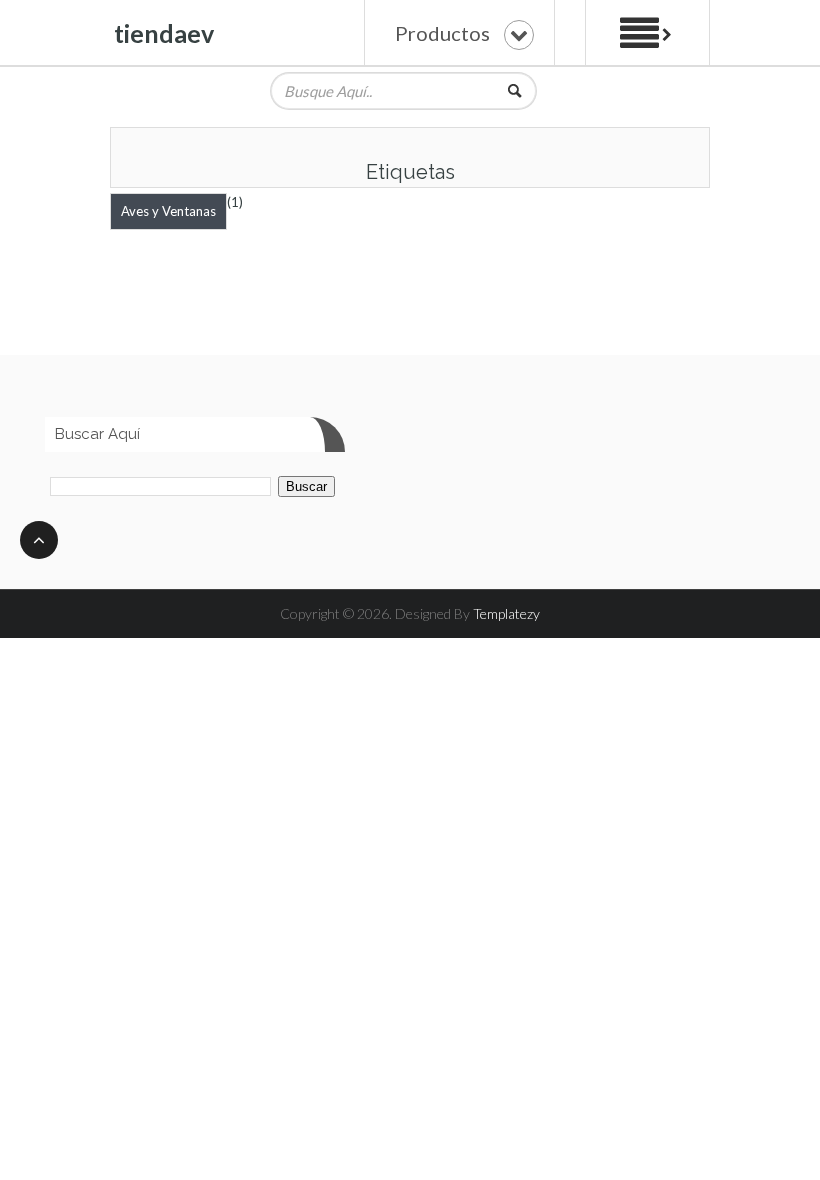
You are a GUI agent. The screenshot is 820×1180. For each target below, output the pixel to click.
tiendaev (164, 33)
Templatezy (506, 613)
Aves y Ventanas (168, 211)
